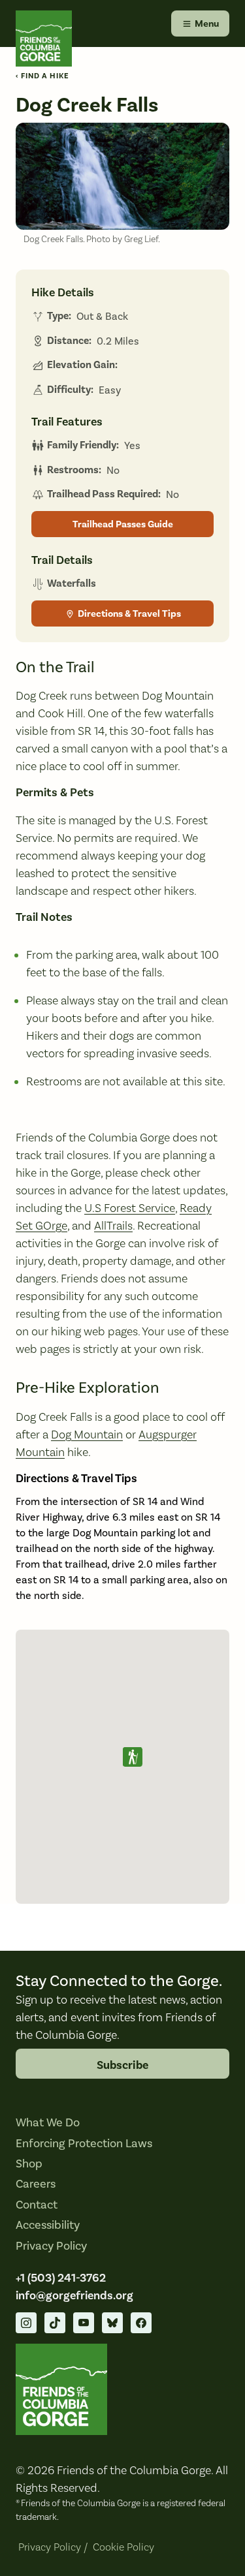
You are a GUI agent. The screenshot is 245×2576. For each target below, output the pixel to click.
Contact (37, 2205)
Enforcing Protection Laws (84, 2143)
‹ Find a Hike (42, 76)
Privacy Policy (51, 2246)
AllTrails (113, 1225)
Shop (29, 2164)
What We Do (48, 2122)
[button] (133, 1757)
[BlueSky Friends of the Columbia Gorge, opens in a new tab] (112, 2323)
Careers (36, 2184)
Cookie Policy (123, 2547)
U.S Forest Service (130, 1208)
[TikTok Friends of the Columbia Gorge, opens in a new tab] (55, 2323)
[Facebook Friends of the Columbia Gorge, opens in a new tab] (141, 2323)
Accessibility (48, 2225)
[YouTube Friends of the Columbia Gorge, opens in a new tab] (84, 2323)
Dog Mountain (87, 1434)
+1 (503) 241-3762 (61, 2278)
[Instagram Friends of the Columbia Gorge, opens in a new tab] (26, 2323)
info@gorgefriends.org (74, 2295)
